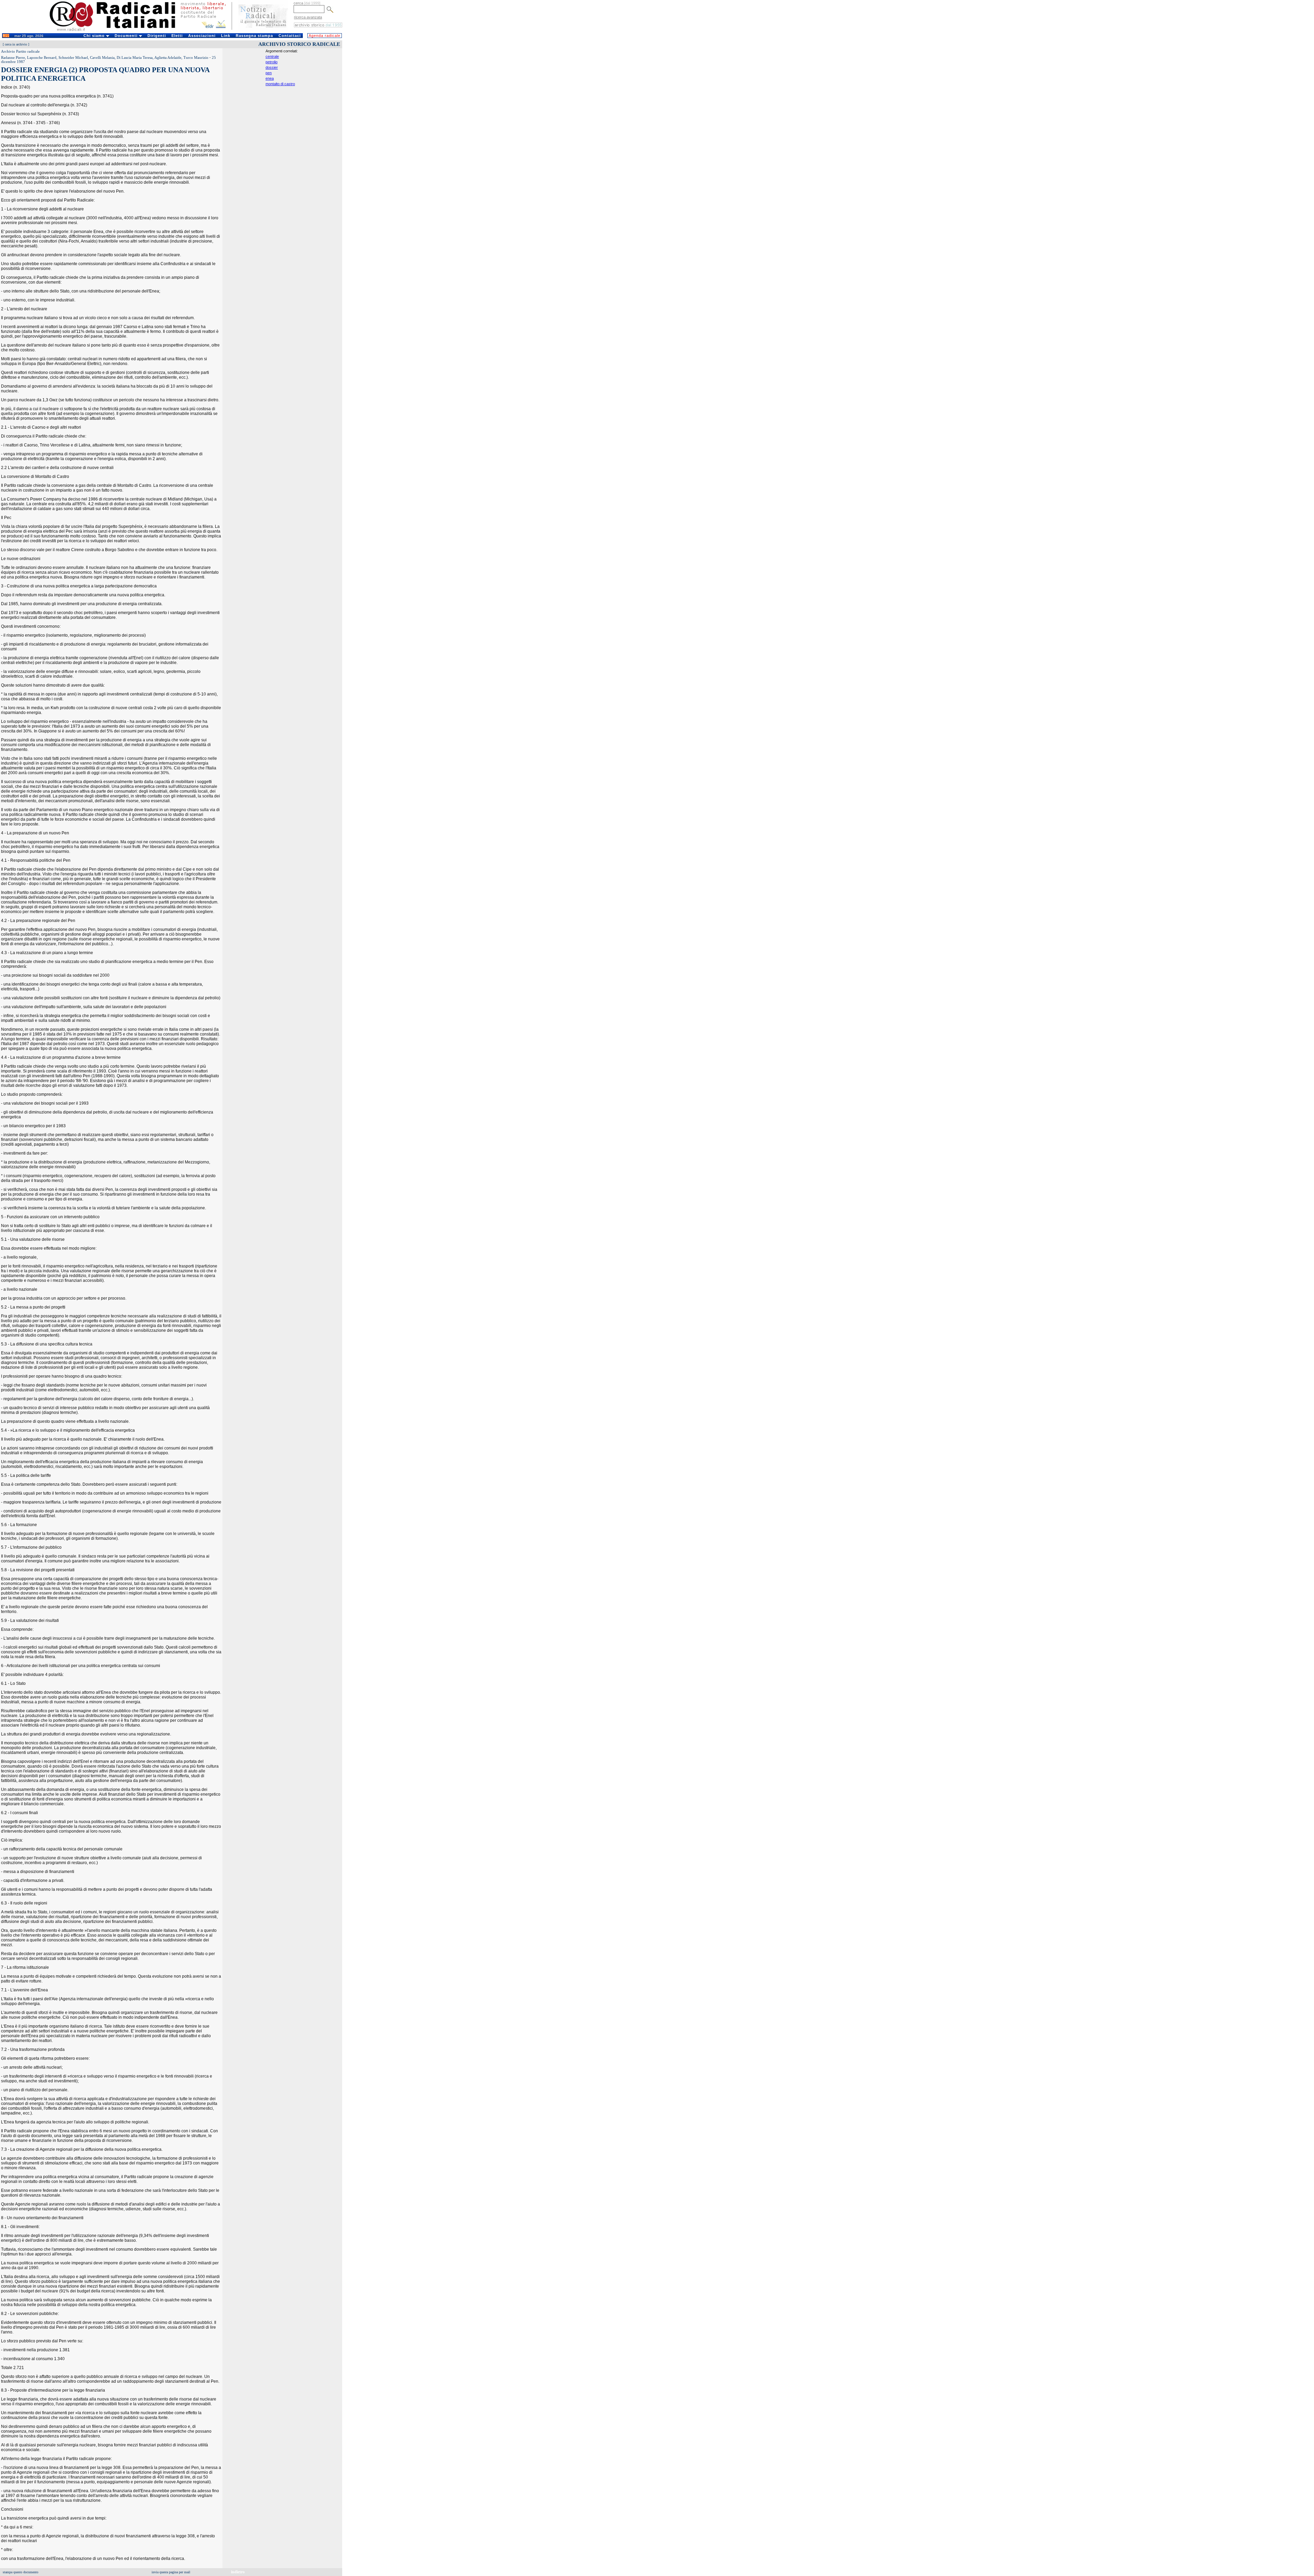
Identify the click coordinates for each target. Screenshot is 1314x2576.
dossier (272, 67)
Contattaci (290, 36)
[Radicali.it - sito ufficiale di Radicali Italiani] (117, 31)
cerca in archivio (16, 44)
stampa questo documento (21, 2572)
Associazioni (202, 36)
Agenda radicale (325, 36)
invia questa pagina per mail (171, 2572)
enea (270, 78)
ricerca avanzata (308, 17)
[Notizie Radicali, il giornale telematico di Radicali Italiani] (263, 30)
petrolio (272, 62)
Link (226, 36)
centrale (272, 56)
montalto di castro (280, 84)
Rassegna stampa (254, 36)
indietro (238, 2572)
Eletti (177, 36)
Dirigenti (157, 36)
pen (269, 73)
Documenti (127, 36)
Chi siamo (95, 36)
